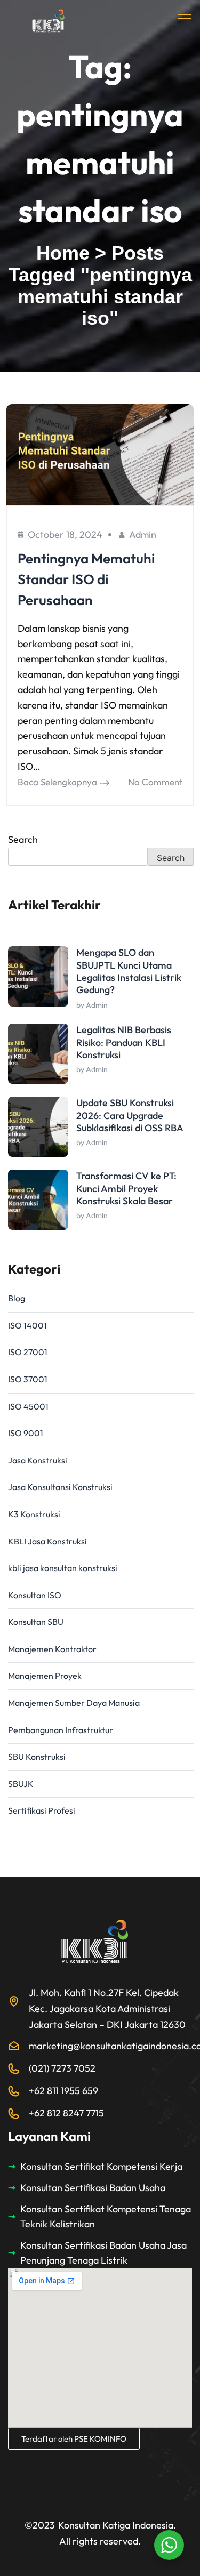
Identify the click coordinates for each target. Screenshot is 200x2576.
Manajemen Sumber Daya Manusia (74, 1703)
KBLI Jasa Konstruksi (47, 1541)
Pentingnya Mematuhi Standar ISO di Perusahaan (86, 579)
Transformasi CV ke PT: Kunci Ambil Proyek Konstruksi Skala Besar (126, 1188)
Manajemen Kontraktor (52, 1649)
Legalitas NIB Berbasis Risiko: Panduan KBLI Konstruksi (124, 1042)
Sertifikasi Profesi (42, 1810)
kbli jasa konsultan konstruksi (63, 1568)
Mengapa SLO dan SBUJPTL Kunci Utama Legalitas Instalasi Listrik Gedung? (129, 971)
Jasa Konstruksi (38, 1460)
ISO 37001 (28, 1379)
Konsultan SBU (36, 1622)
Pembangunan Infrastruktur (61, 1730)
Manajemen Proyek (45, 1676)
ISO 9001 (26, 1433)
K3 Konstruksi (34, 1514)
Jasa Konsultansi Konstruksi (60, 1487)
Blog (17, 1298)
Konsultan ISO (35, 1595)
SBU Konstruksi (37, 1757)
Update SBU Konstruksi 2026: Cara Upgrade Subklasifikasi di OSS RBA (130, 1115)
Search (23, 839)
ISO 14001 (27, 1325)
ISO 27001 (28, 1352)
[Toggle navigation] (186, 19)
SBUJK (21, 1784)
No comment (155, 782)
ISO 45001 (28, 1406)
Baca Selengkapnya (57, 782)
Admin (143, 534)
